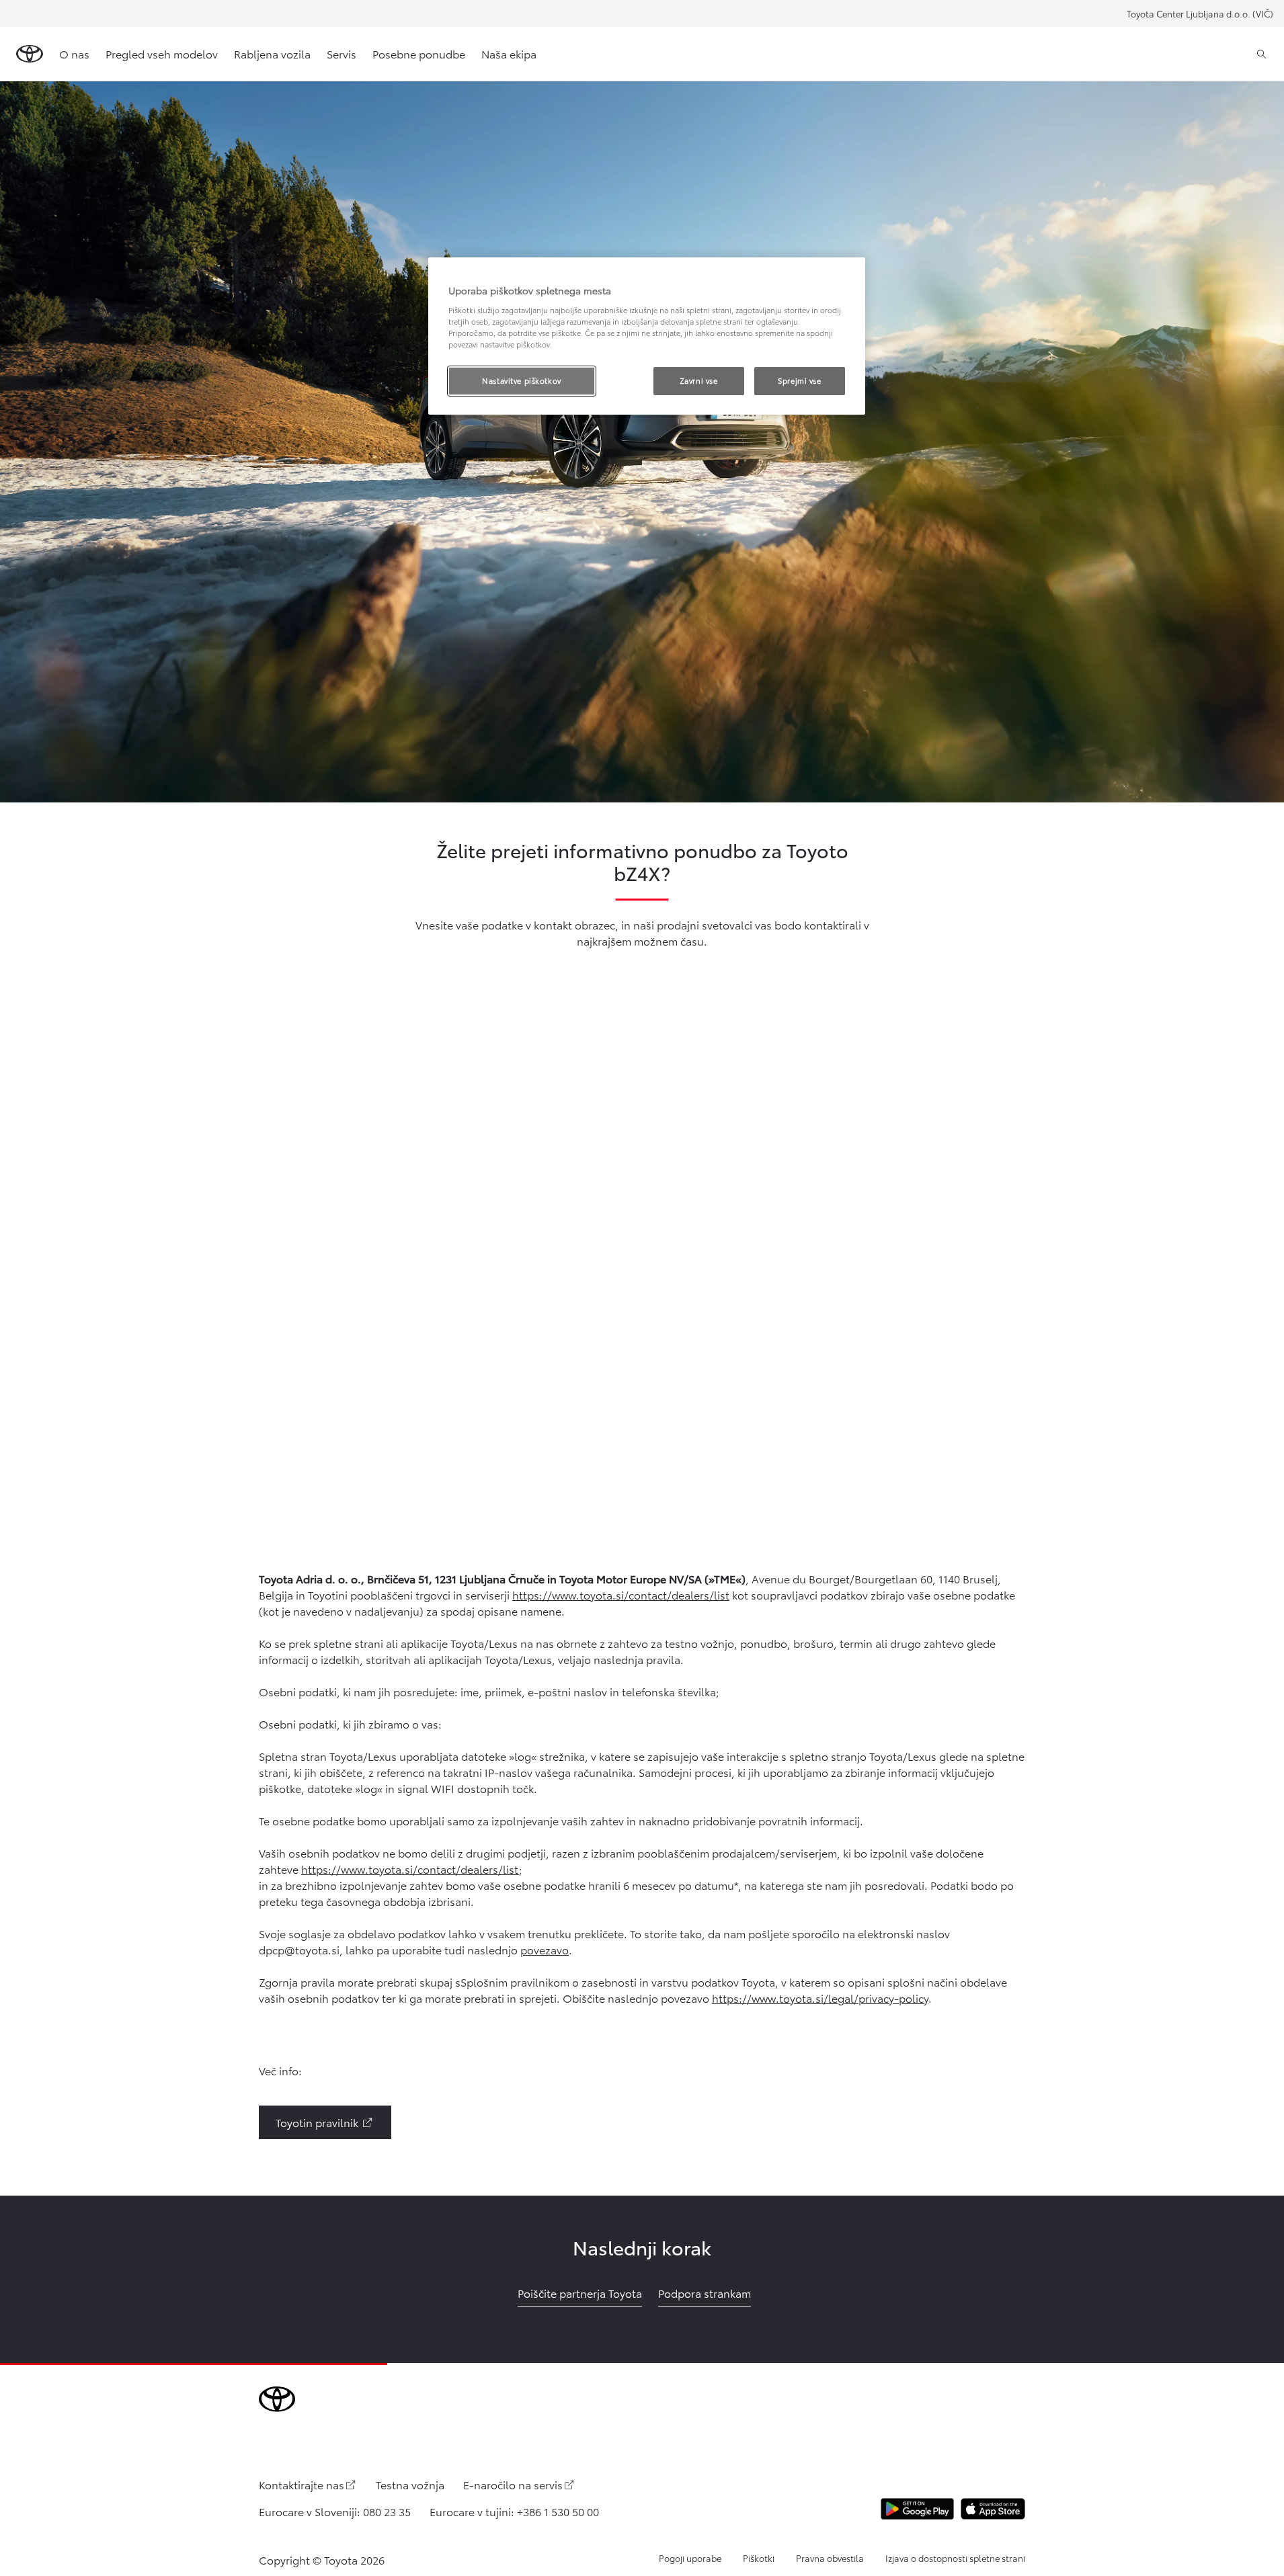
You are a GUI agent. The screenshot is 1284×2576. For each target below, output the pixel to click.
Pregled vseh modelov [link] (162, 53)
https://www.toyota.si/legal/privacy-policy (820, 1998)
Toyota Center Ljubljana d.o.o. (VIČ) (1200, 13)
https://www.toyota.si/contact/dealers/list (621, 1594)
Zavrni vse (699, 380)
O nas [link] (74, 53)
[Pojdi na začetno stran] (30, 54)
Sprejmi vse (799, 380)
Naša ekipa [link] (509, 53)
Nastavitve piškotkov (521, 380)
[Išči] (1261, 54)
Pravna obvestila (830, 2558)
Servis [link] (342, 53)
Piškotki (759, 2558)
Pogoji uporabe (690, 2558)
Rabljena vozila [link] (272, 53)
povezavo (545, 1949)
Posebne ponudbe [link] (419, 53)
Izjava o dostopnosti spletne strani (955, 2558)
